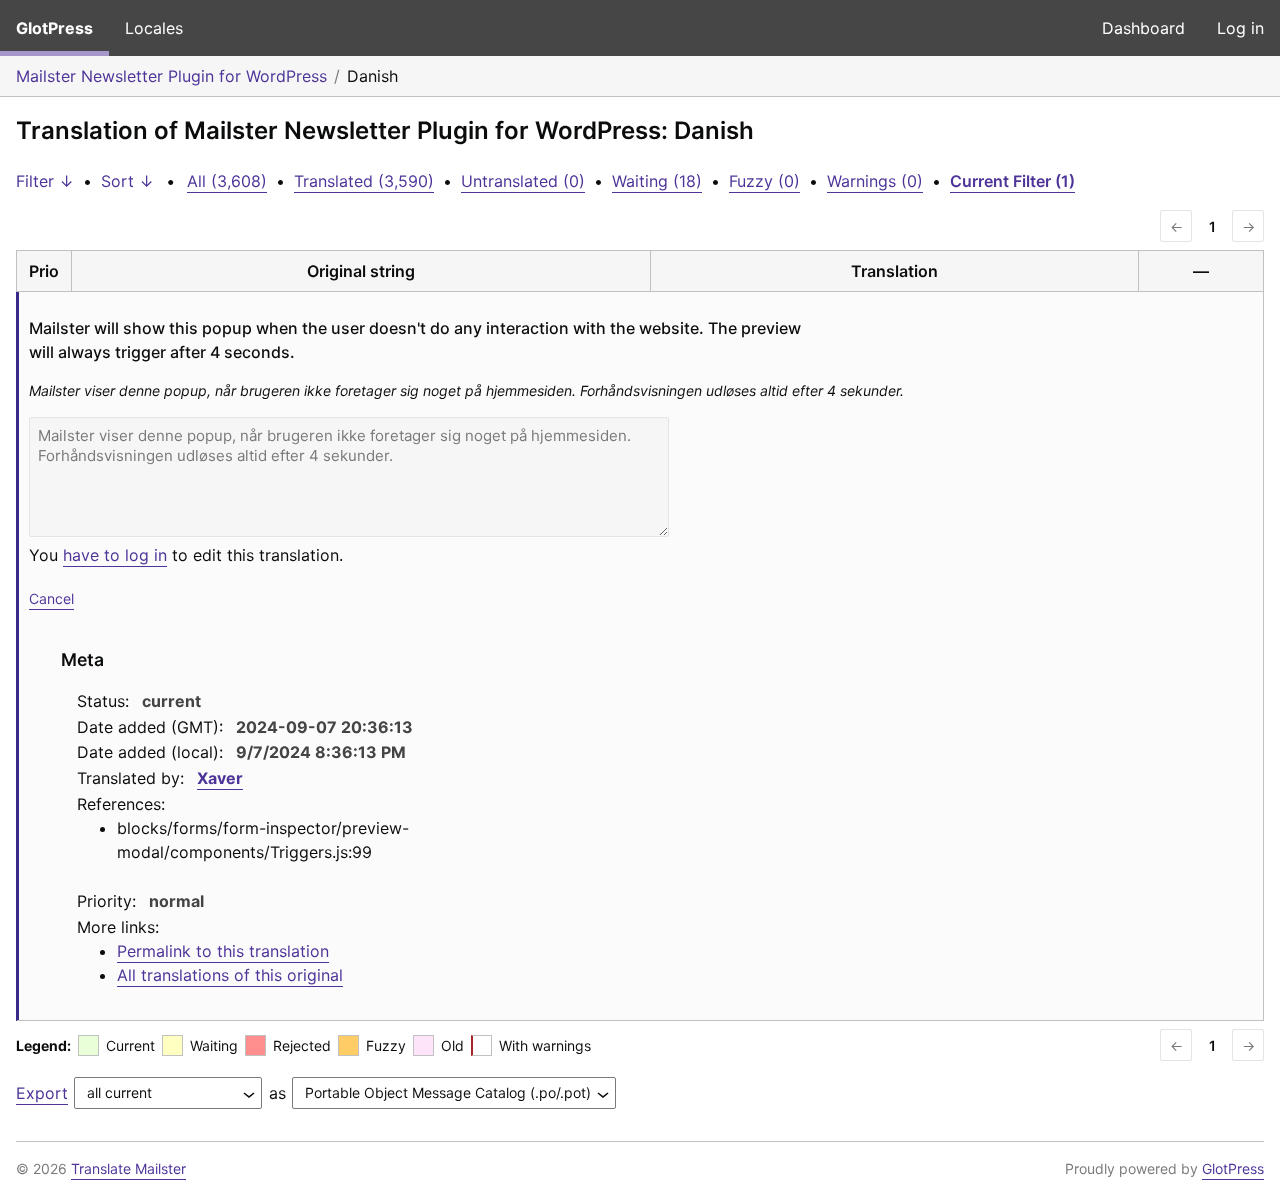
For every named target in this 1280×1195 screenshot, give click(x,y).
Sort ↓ (127, 181)
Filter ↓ (45, 181)
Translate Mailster (128, 1168)
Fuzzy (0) (764, 181)
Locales (154, 28)
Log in (1240, 28)
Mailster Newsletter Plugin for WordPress (171, 76)
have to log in (115, 555)
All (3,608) (227, 181)
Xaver (220, 778)
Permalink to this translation (223, 951)
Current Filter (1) (1012, 181)
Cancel (51, 598)
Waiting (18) (657, 181)
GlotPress (54, 28)
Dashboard (1143, 28)
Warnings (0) (875, 181)
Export (42, 1093)
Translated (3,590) (364, 181)
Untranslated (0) (523, 181)
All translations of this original (230, 975)
